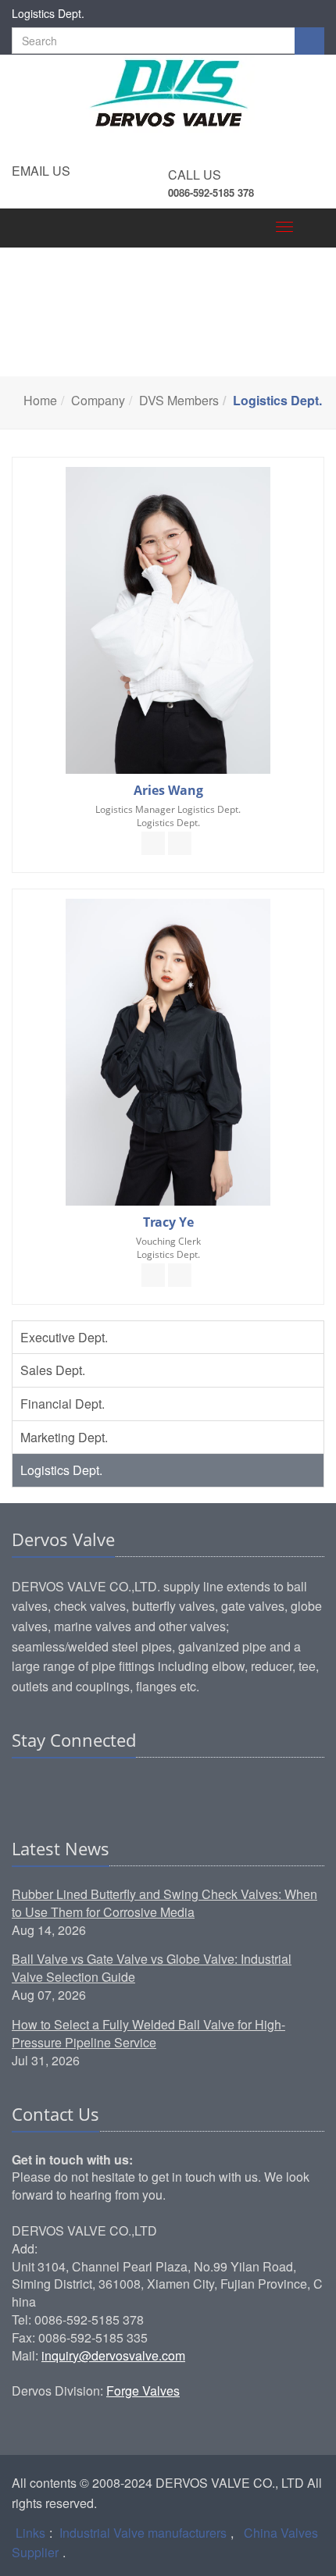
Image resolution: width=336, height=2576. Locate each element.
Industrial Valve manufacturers (143, 2533)
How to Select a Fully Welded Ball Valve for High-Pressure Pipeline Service (148, 2033)
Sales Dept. (53, 1370)
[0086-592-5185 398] (180, 843)
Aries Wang (168, 790)
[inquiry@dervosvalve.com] (153, 843)
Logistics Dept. (61, 1470)
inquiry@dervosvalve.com (113, 2355)
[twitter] (84, 1788)
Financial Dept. (63, 1404)
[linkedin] (25, 1788)
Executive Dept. (64, 1337)
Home (40, 400)
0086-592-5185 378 (211, 192)
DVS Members (179, 400)
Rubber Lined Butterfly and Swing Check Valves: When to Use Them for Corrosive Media (164, 1903)
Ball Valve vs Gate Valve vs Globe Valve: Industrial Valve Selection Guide (152, 1968)
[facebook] (55, 1788)
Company (98, 400)
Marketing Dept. (64, 1437)
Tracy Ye (168, 1222)
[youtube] (114, 1788)
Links (30, 2533)
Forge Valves (143, 2391)
